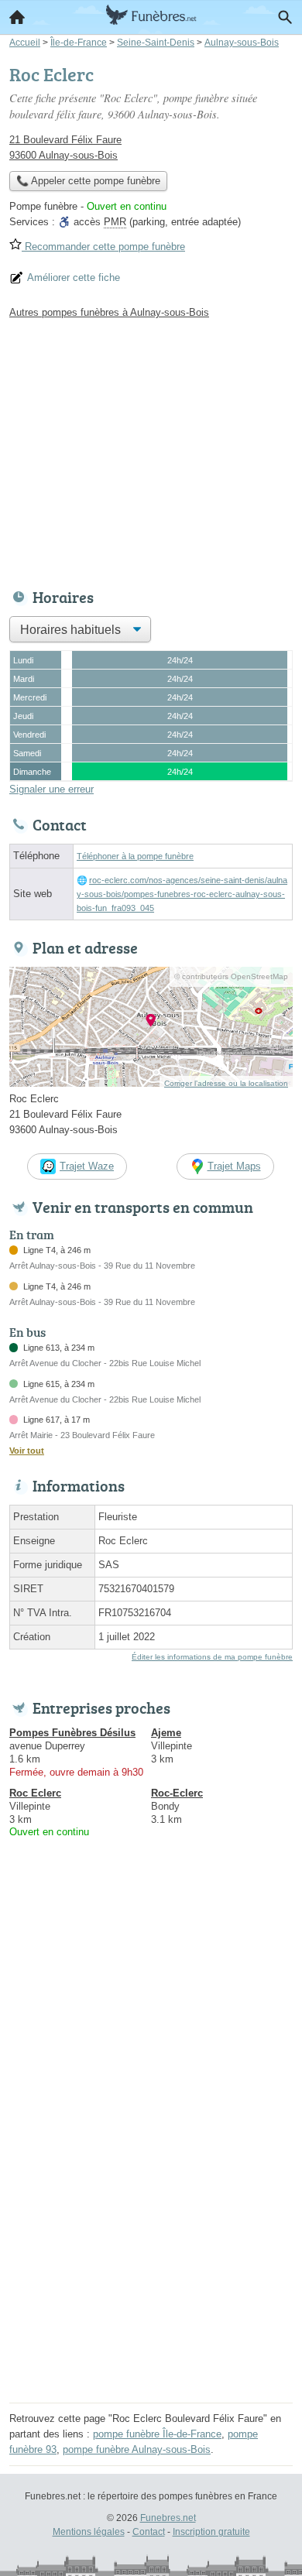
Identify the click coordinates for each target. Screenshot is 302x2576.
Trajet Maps (234, 1166)
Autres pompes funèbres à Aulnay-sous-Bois (109, 312)
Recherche (285, 17)
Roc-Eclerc (177, 1793)
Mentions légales (89, 2532)
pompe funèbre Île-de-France (157, 2434)
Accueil (17, 17)
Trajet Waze (87, 1166)
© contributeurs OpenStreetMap (231, 976)
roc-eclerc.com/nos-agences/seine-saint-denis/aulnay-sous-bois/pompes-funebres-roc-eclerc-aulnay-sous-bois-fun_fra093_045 (182, 894)
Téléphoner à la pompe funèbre (135, 856)
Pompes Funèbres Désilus (72, 1733)
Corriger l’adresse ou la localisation (226, 1083)
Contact (149, 2532)
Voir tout (27, 1451)
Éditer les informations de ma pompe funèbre (212, 1657)
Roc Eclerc (35, 1793)
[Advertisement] (151, 2247)
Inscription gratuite (211, 2532)
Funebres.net (168, 2518)
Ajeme (166, 1733)
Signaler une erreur (51, 789)
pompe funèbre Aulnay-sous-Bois (137, 2449)
